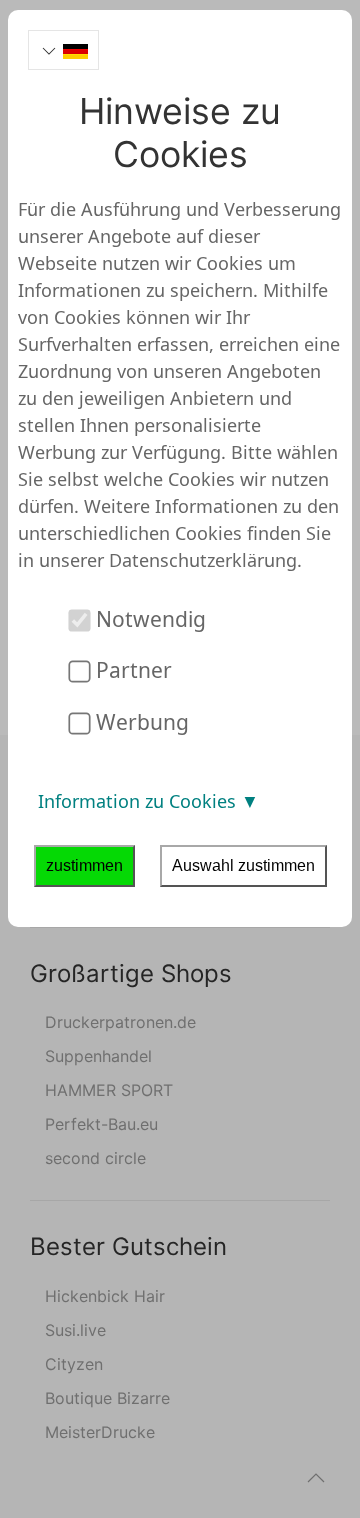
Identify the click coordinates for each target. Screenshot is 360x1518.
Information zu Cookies (139, 801)
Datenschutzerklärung (203, 560)
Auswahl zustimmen (243, 865)
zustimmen (84, 865)
